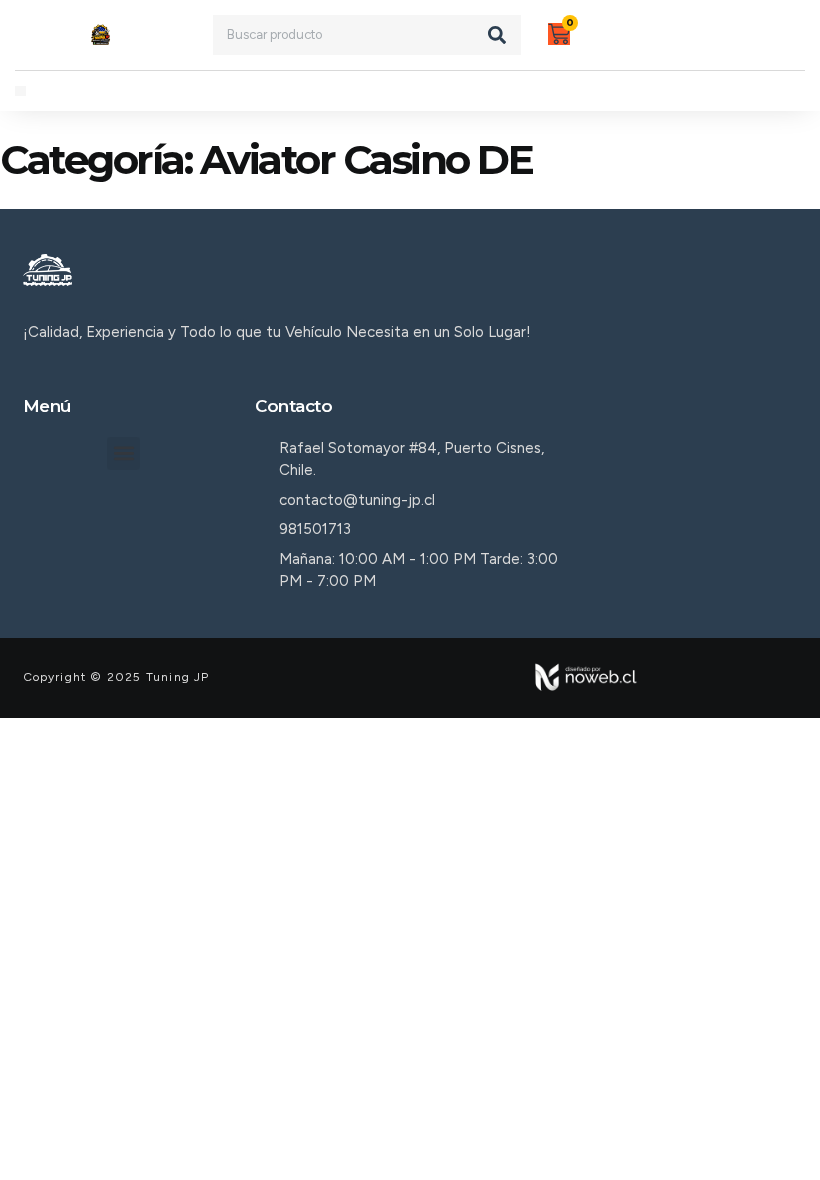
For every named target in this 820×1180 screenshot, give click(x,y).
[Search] (497, 35)
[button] (20, 91)
